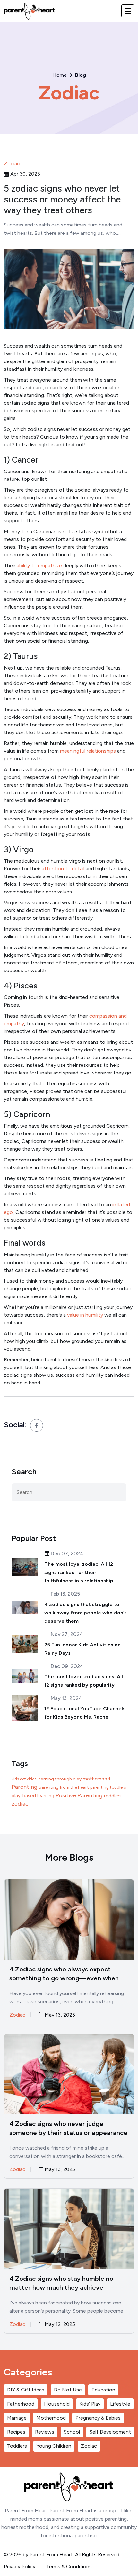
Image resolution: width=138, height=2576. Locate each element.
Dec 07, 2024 (66, 1554)
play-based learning (33, 1796)
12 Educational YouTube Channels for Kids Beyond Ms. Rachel (85, 1713)
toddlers (113, 1796)
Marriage (17, 2418)
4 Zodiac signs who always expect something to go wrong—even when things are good (64, 1974)
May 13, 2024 (66, 1698)
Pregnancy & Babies (98, 2418)
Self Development (110, 2432)
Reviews (45, 2432)
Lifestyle (120, 2404)
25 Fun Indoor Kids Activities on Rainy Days (82, 1649)
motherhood (96, 1779)
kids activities (24, 1779)
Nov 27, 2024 (66, 1634)
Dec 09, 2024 (66, 1666)
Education (103, 2390)
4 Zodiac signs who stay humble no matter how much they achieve (61, 2283)
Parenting (24, 1787)
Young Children (54, 2446)
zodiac (20, 1804)
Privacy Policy (20, 2567)
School (72, 2432)
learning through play (60, 1779)
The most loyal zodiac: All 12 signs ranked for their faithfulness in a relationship (79, 1572)
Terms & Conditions (69, 2567)
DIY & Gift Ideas (26, 2390)
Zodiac (69, 93)
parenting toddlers (108, 1787)
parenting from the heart (64, 1787)
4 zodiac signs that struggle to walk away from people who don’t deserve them (85, 1613)
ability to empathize (39, 565)
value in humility (85, 1315)
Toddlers (17, 2446)
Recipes (16, 2432)
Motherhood (51, 2418)
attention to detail (63, 869)
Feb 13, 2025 (65, 1594)
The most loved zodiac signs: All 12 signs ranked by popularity (84, 1681)
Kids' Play (90, 2404)
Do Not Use (68, 2390)
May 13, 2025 (59, 2015)
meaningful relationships (88, 751)
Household (57, 2404)
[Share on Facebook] (37, 1425)
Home (60, 75)
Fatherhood (21, 2404)
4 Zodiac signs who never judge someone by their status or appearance (68, 2128)
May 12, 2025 (59, 2324)
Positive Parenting (79, 1795)
